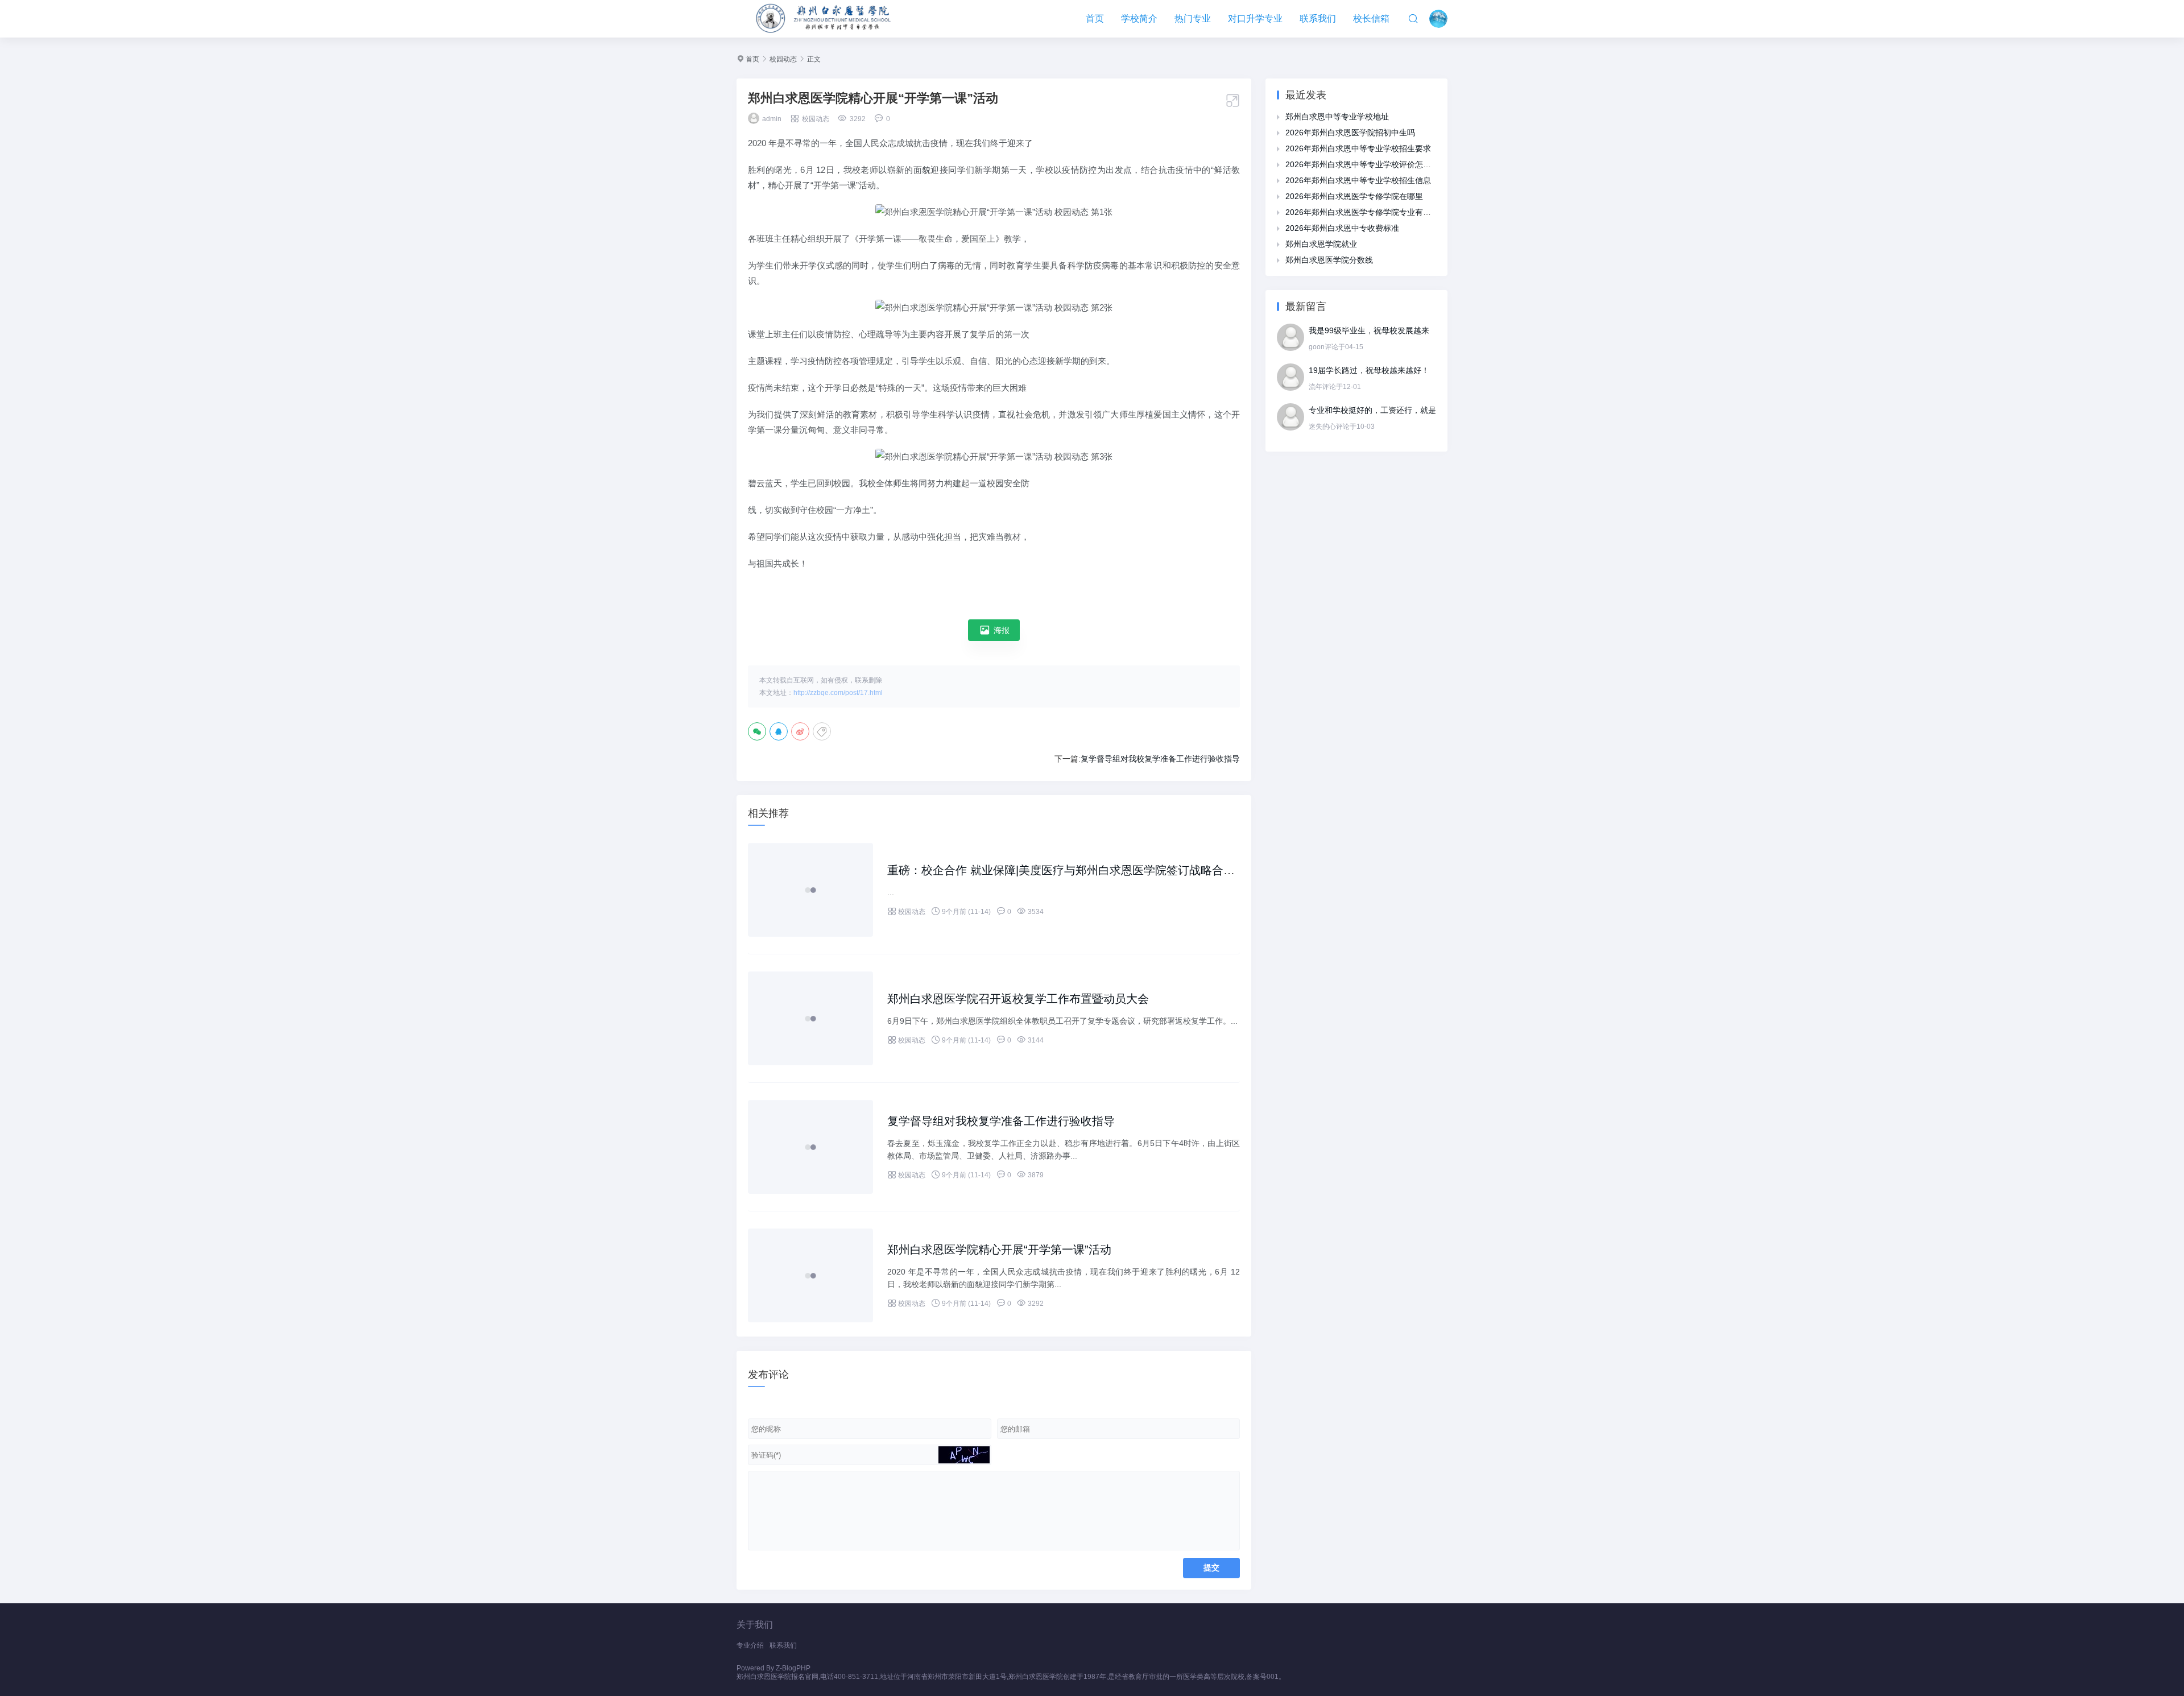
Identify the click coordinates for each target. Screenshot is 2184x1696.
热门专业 (1193, 18)
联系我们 (1318, 18)
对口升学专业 (1255, 18)
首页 (1095, 18)
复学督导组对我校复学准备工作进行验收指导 (1160, 759)
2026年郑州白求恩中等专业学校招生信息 (1358, 180)
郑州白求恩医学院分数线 (1329, 260)
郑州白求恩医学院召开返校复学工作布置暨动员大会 (1018, 999)
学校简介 (1139, 18)
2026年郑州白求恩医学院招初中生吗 (1350, 133)
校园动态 (783, 59)
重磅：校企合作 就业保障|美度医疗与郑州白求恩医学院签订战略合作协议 (1072, 870)
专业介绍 (750, 1645)
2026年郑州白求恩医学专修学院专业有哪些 (1362, 212)
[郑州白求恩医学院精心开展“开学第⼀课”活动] (810, 1275)
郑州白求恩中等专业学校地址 (1337, 117)
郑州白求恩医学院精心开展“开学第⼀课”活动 (999, 1250)
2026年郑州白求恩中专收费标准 (1342, 228)
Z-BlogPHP (793, 1668)
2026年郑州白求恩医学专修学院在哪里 (1354, 196)
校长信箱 (1371, 18)
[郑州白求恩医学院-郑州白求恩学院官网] (825, 19)
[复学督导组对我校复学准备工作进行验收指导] (810, 1147)
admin (772, 119)
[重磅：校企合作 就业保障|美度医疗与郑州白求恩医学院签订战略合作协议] (810, 890)
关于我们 (755, 1625)
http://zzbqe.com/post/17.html (838, 693)
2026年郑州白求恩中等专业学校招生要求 (1358, 148)
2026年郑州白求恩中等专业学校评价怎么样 (1362, 164)
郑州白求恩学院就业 (1321, 244)
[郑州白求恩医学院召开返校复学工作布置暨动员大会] (810, 1018)
